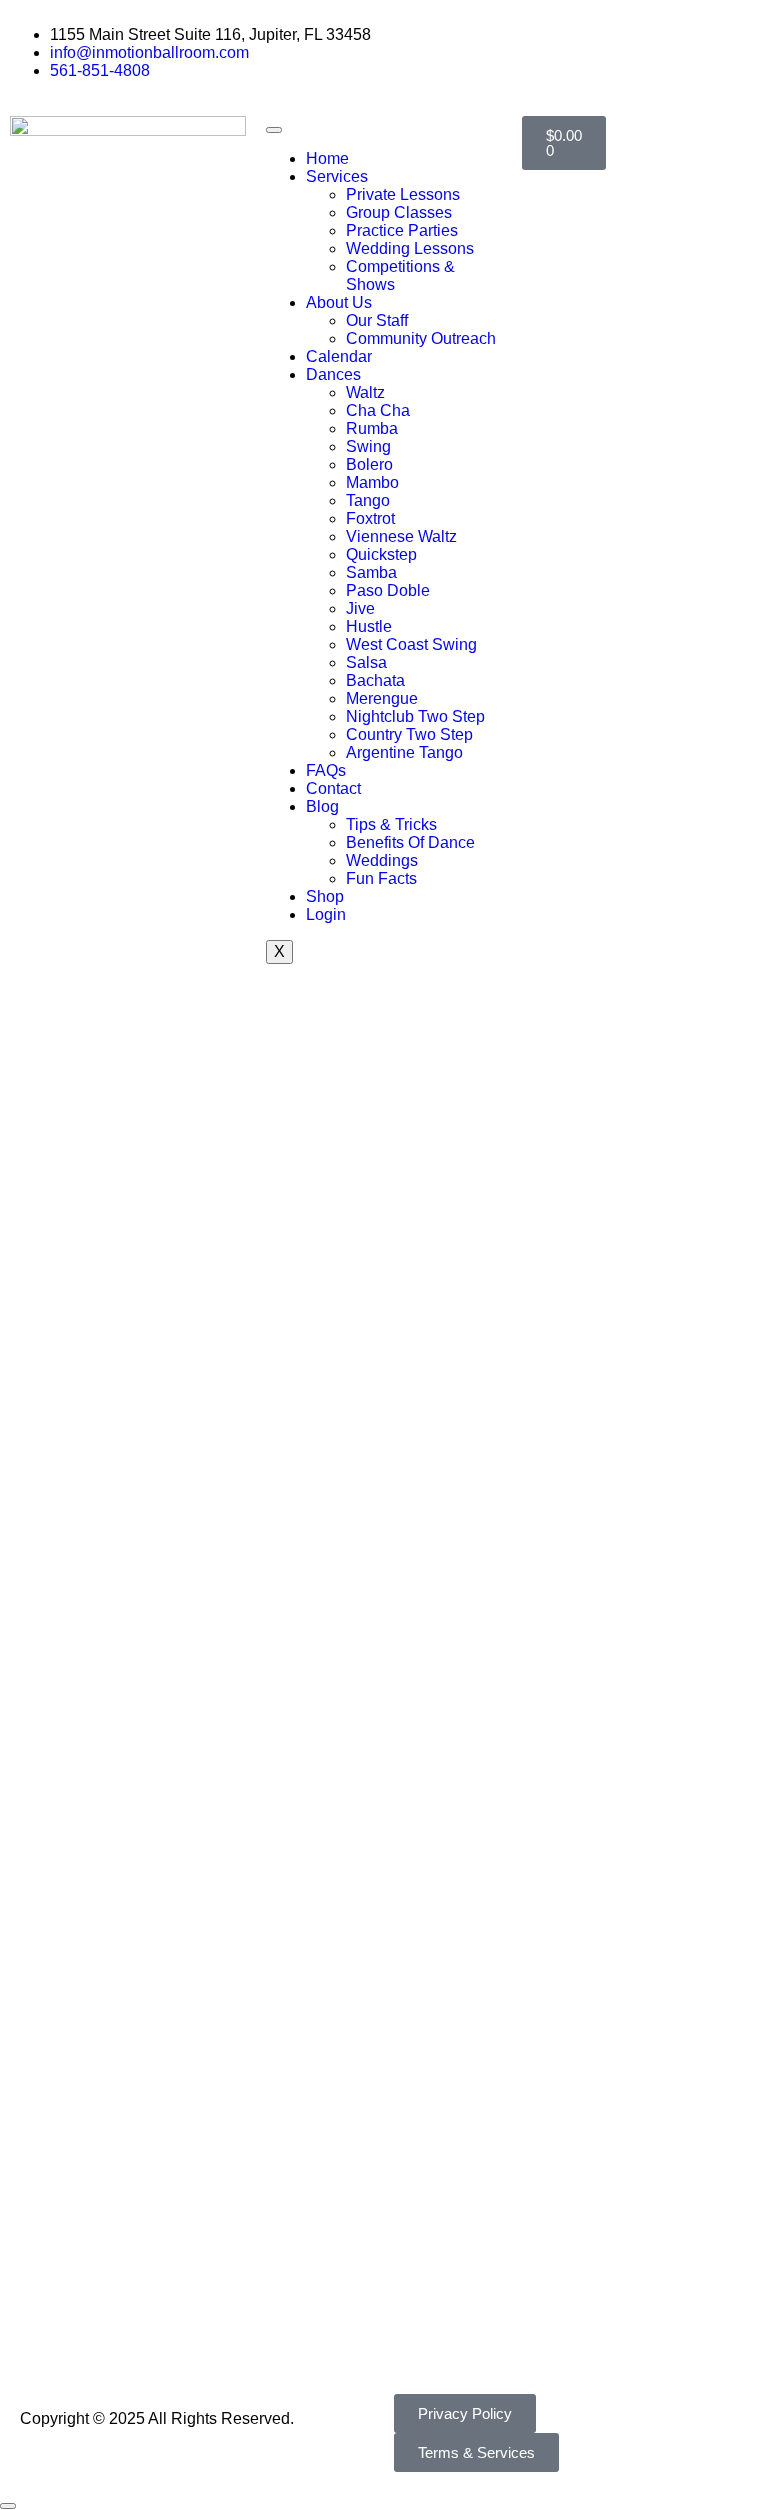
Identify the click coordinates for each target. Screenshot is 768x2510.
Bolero (369, 464)
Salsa (366, 662)
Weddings (382, 860)
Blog (322, 806)
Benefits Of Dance (410, 842)
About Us (339, 302)
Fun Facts (381, 878)
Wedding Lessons (410, 248)
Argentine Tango (404, 752)
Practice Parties (402, 230)
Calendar (339, 356)
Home (327, 158)
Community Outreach (421, 338)
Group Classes (399, 212)
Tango (368, 500)
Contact (333, 788)
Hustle (369, 626)
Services (337, 176)
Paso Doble (388, 590)
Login (326, 914)
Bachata (375, 680)
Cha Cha (378, 410)
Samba (371, 572)
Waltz (365, 392)
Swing (368, 446)
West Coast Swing (411, 644)
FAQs (326, 770)
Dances (333, 374)
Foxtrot (370, 518)
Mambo (372, 482)
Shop (325, 896)
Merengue (382, 698)
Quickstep (381, 554)
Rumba (372, 428)
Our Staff (377, 320)
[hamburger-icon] (274, 130)
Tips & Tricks (391, 824)
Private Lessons (403, 194)
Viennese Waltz (401, 536)
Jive (360, 608)
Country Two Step (409, 734)
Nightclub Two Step (415, 716)
